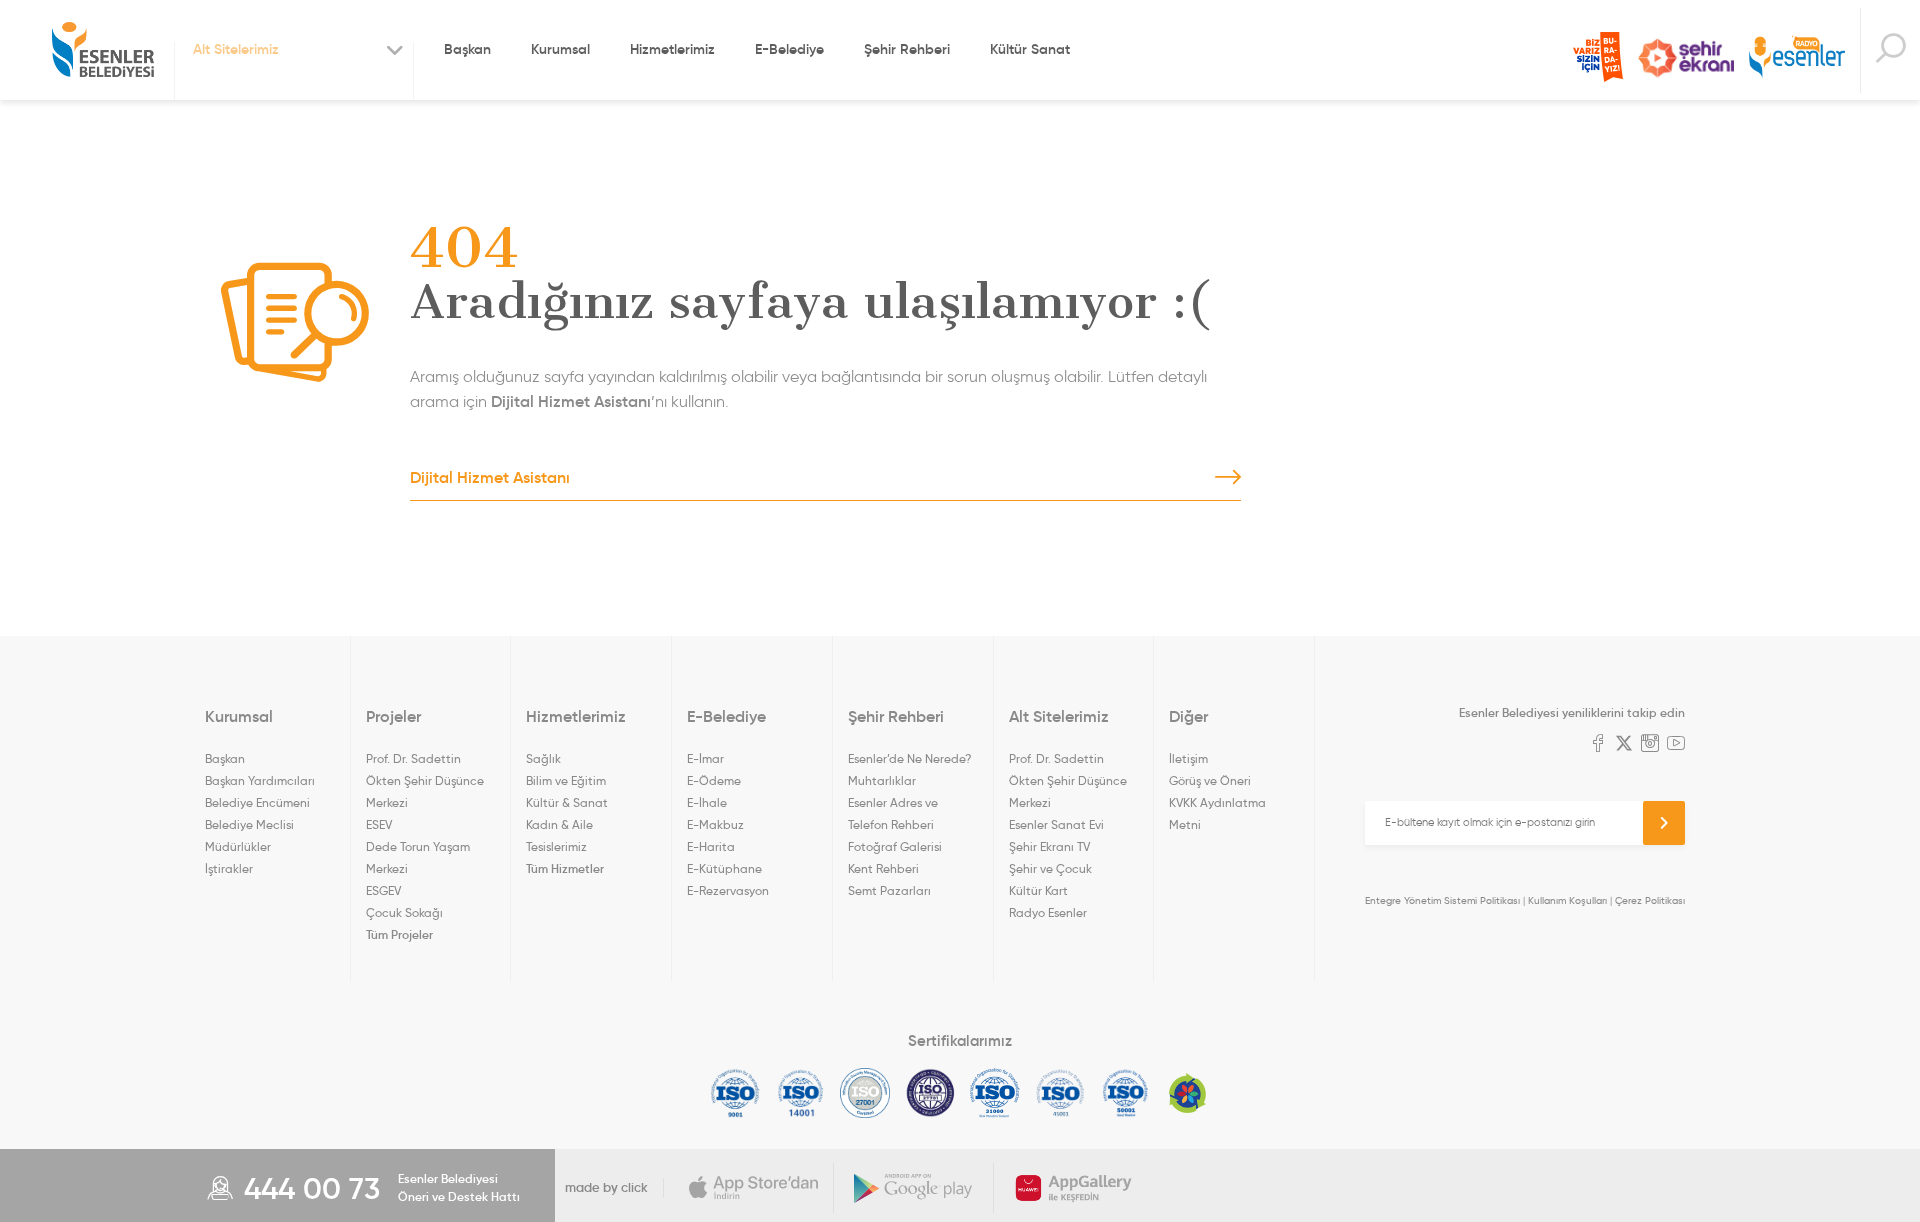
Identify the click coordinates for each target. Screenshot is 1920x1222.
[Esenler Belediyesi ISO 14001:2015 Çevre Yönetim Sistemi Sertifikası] (800, 1093)
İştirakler (229, 868)
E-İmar (705, 758)
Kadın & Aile (559, 824)
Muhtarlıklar (882, 780)
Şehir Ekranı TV (1686, 58)
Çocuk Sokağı (404, 912)
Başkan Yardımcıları (260, 780)
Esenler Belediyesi (103, 50)
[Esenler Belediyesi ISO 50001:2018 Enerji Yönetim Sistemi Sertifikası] (1125, 1093)
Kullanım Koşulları (1567, 900)
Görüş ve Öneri (1210, 780)
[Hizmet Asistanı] (1890, 50)
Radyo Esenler (1797, 58)
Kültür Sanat (1030, 49)
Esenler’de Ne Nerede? (909, 758)
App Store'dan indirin (754, 1188)
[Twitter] (1624, 745)
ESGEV (383, 890)
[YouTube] (1676, 745)
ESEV (379, 824)
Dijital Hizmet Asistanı (571, 401)
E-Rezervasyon (728, 890)
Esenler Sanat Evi (1056, 824)
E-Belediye (789, 49)
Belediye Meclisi (249, 824)
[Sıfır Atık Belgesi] (1188, 1093)
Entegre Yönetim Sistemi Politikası (1442, 900)
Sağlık (543, 758)
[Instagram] (1650, 745)
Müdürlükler (238, 846)
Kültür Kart (1038, 890)
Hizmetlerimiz (672, 49)
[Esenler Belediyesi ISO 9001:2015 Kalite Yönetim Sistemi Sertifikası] (735, 1093)
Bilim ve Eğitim (566, 780)
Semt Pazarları (889, 890)
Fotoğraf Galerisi (895, 846)
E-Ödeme (714, 780)
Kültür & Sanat (567, 802)
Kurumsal (560, 49)
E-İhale (707, 802)
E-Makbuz (715, 824)
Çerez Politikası (1650, 900)
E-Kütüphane (724, 868)
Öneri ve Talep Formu (1598, 57)
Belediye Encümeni (257, 802)
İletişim (1188, 758)
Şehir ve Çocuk (1050, 868)
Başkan (467, 49)
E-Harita (711, 846)
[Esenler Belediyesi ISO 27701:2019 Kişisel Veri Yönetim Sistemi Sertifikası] (930, 1093)
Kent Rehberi (883, 868)
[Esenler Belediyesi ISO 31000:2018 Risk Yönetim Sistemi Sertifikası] (995, 1093)
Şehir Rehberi (907, 49)
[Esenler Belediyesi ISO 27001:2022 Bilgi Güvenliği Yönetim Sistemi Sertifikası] (865, 1093)
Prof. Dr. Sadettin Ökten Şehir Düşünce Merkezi (425, 780)
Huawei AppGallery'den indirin (1074, 1188)
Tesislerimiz (556, 846)
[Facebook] (1598, 745)
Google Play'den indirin (914, 1188)
